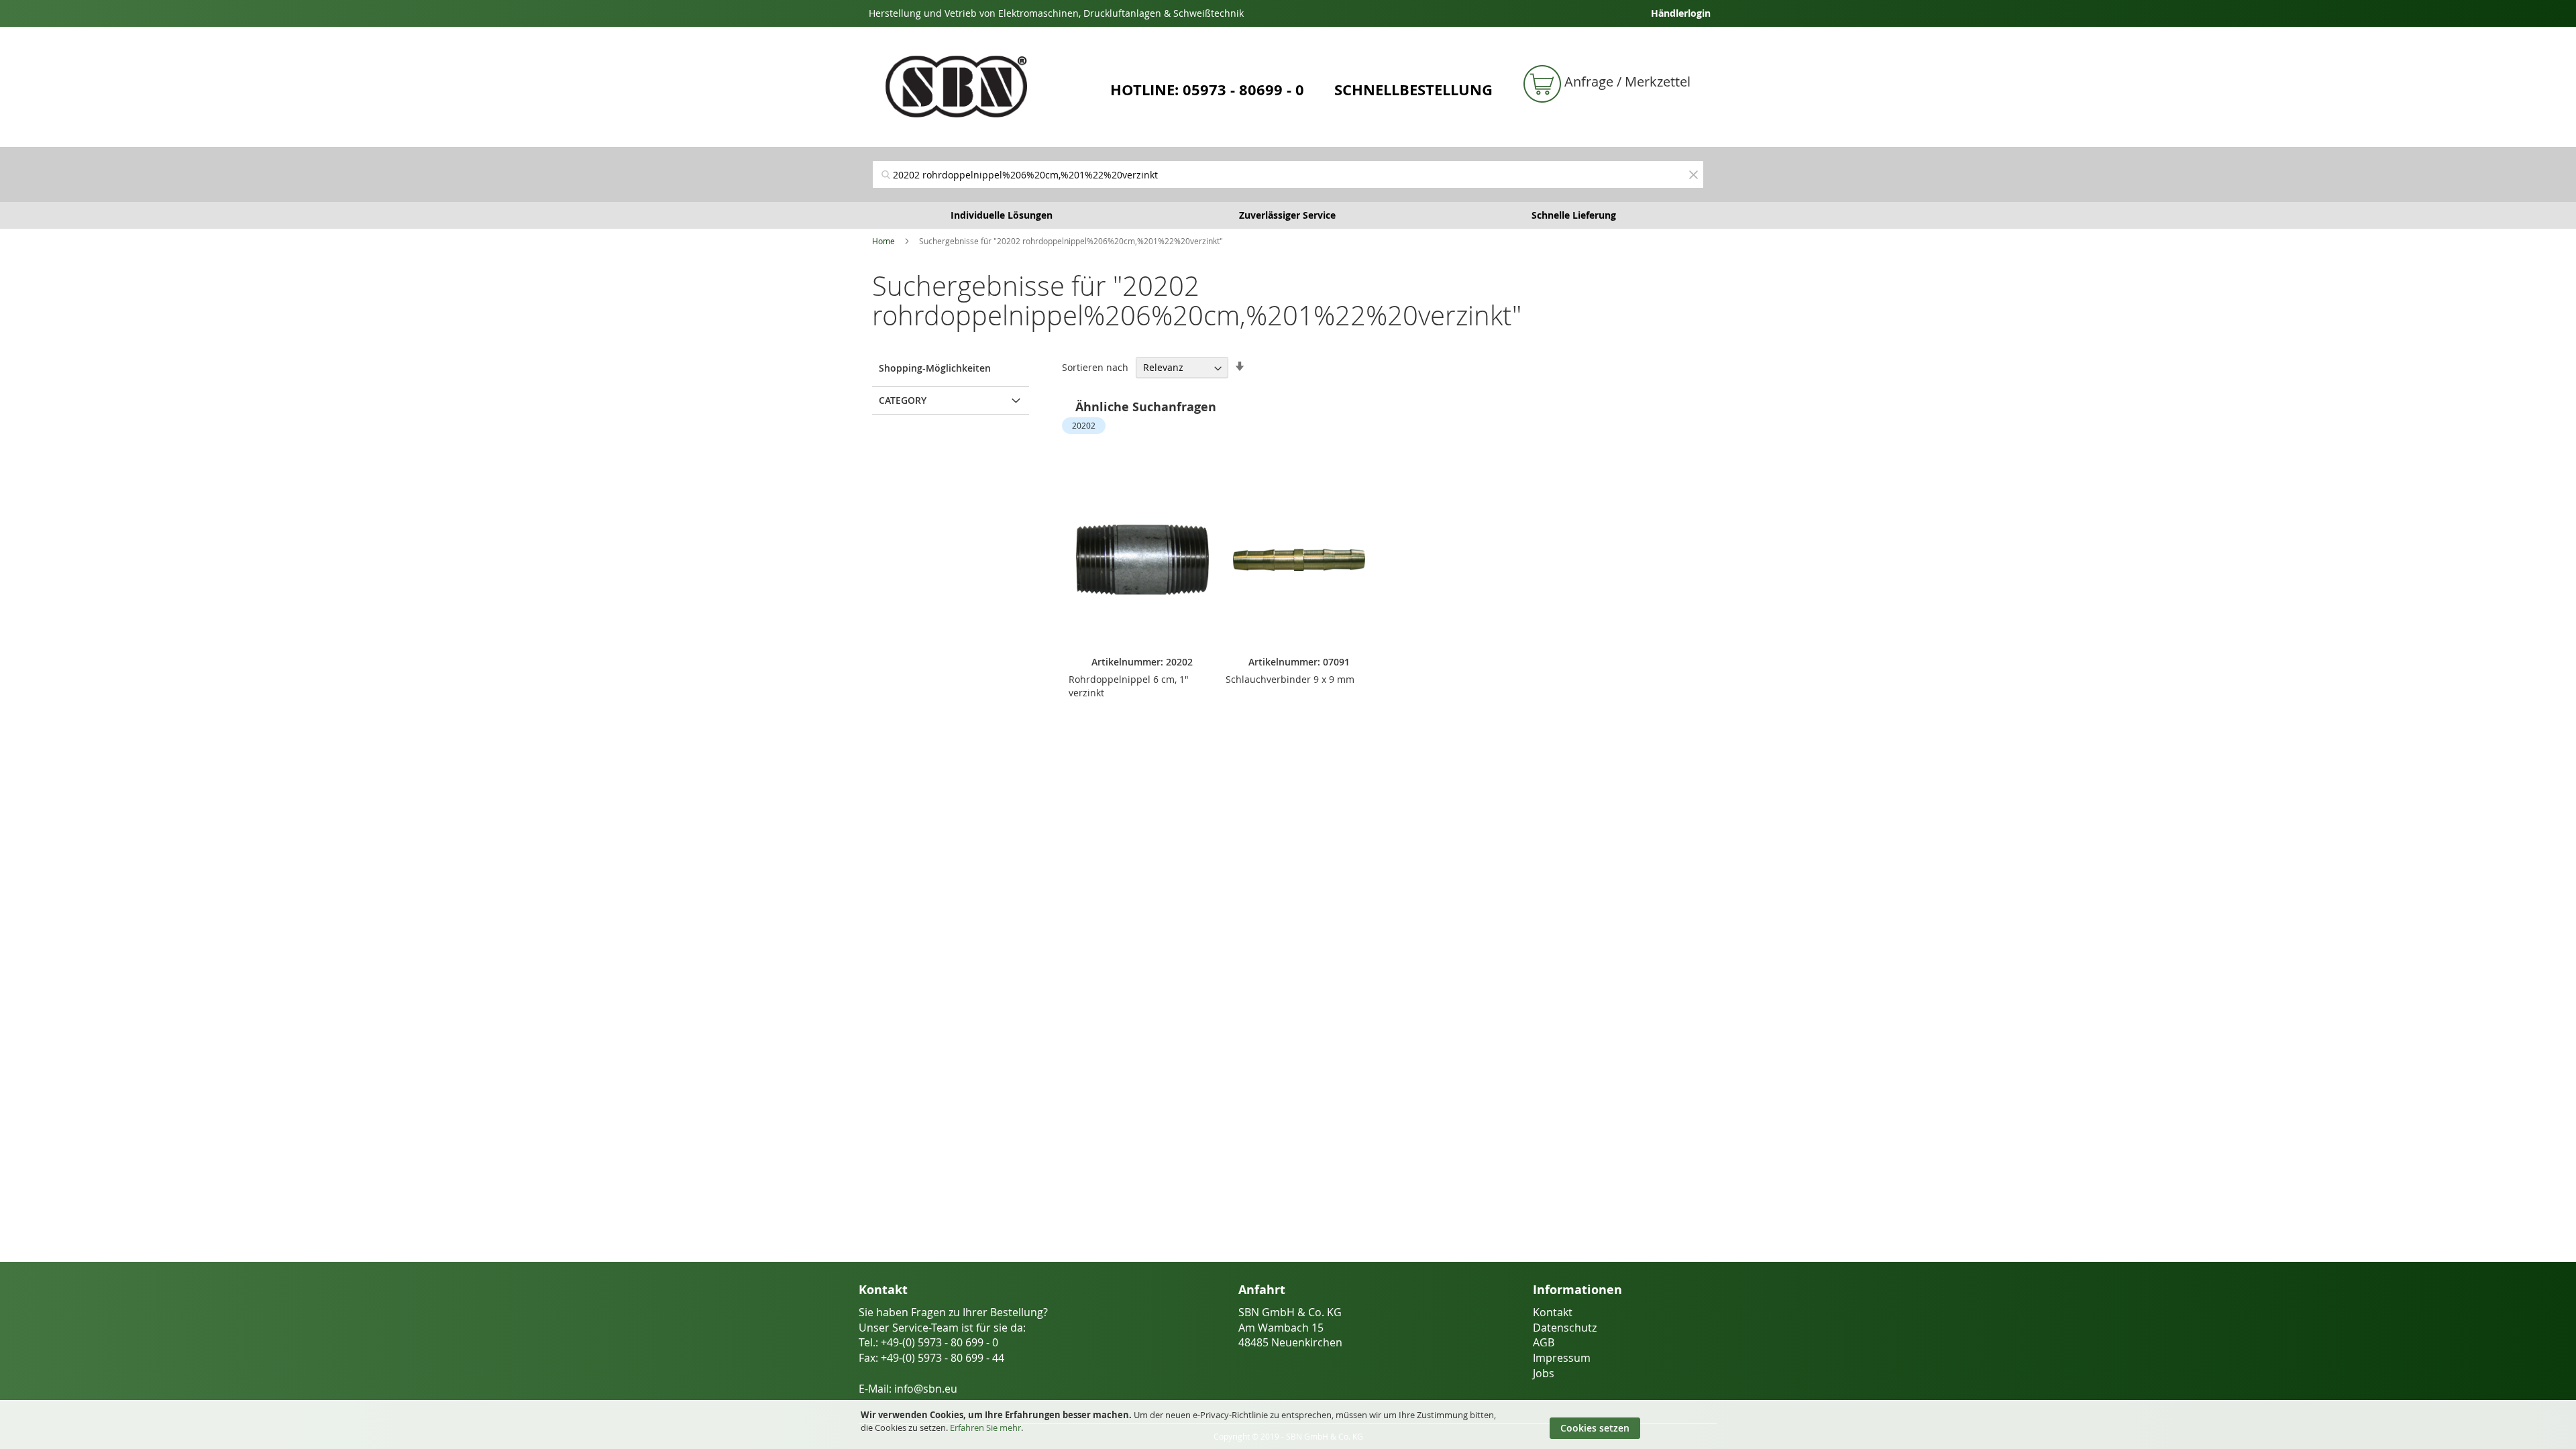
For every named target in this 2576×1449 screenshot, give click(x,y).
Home (883, 241)
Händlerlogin (1681, 13)
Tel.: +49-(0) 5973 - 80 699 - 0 (928, 1342)
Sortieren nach (1095, 367)
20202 (1084, 425)
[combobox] (1288, 174)
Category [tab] (903, 400)
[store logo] (986, 87)
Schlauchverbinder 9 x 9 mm (1290, 679)
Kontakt (1553, 1312)
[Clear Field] (1693, 174)
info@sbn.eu (926, 1389)
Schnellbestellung (1413, 90)
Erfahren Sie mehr (985, 1428)
